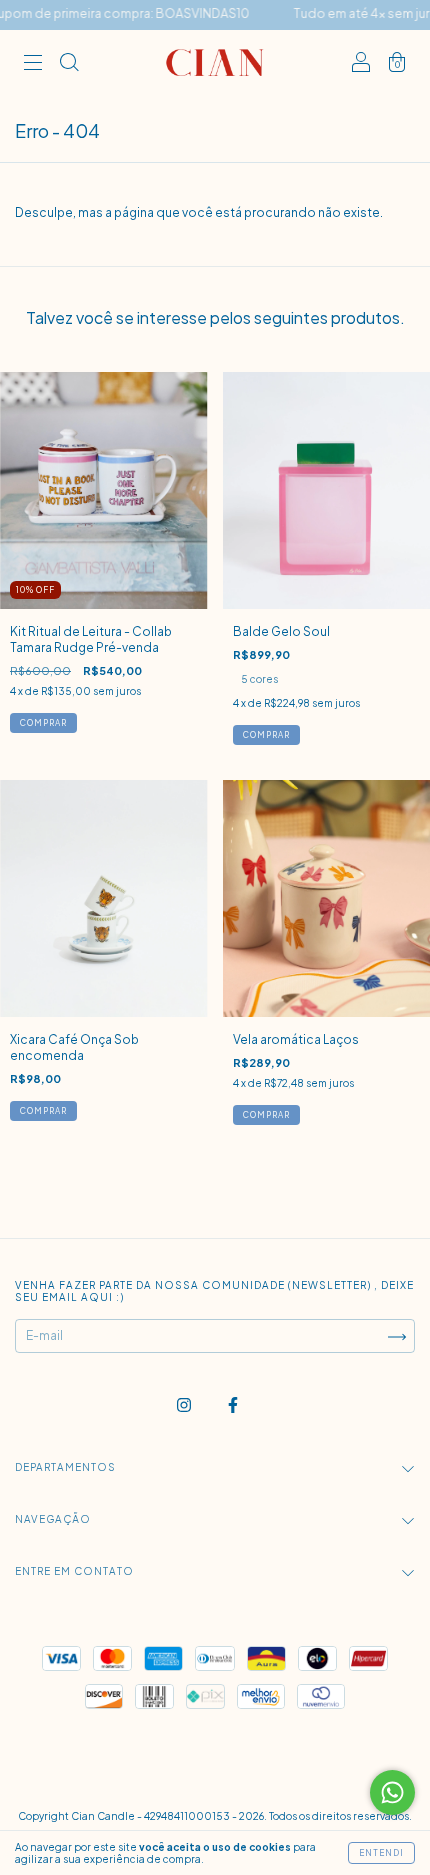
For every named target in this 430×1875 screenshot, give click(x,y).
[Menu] (33, 65)
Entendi (381, 1853)
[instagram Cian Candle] (185, 1405)
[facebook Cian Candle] (233, 1405)
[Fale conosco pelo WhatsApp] (392, 1792)
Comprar (266, 735)
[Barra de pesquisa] (69, 65)
